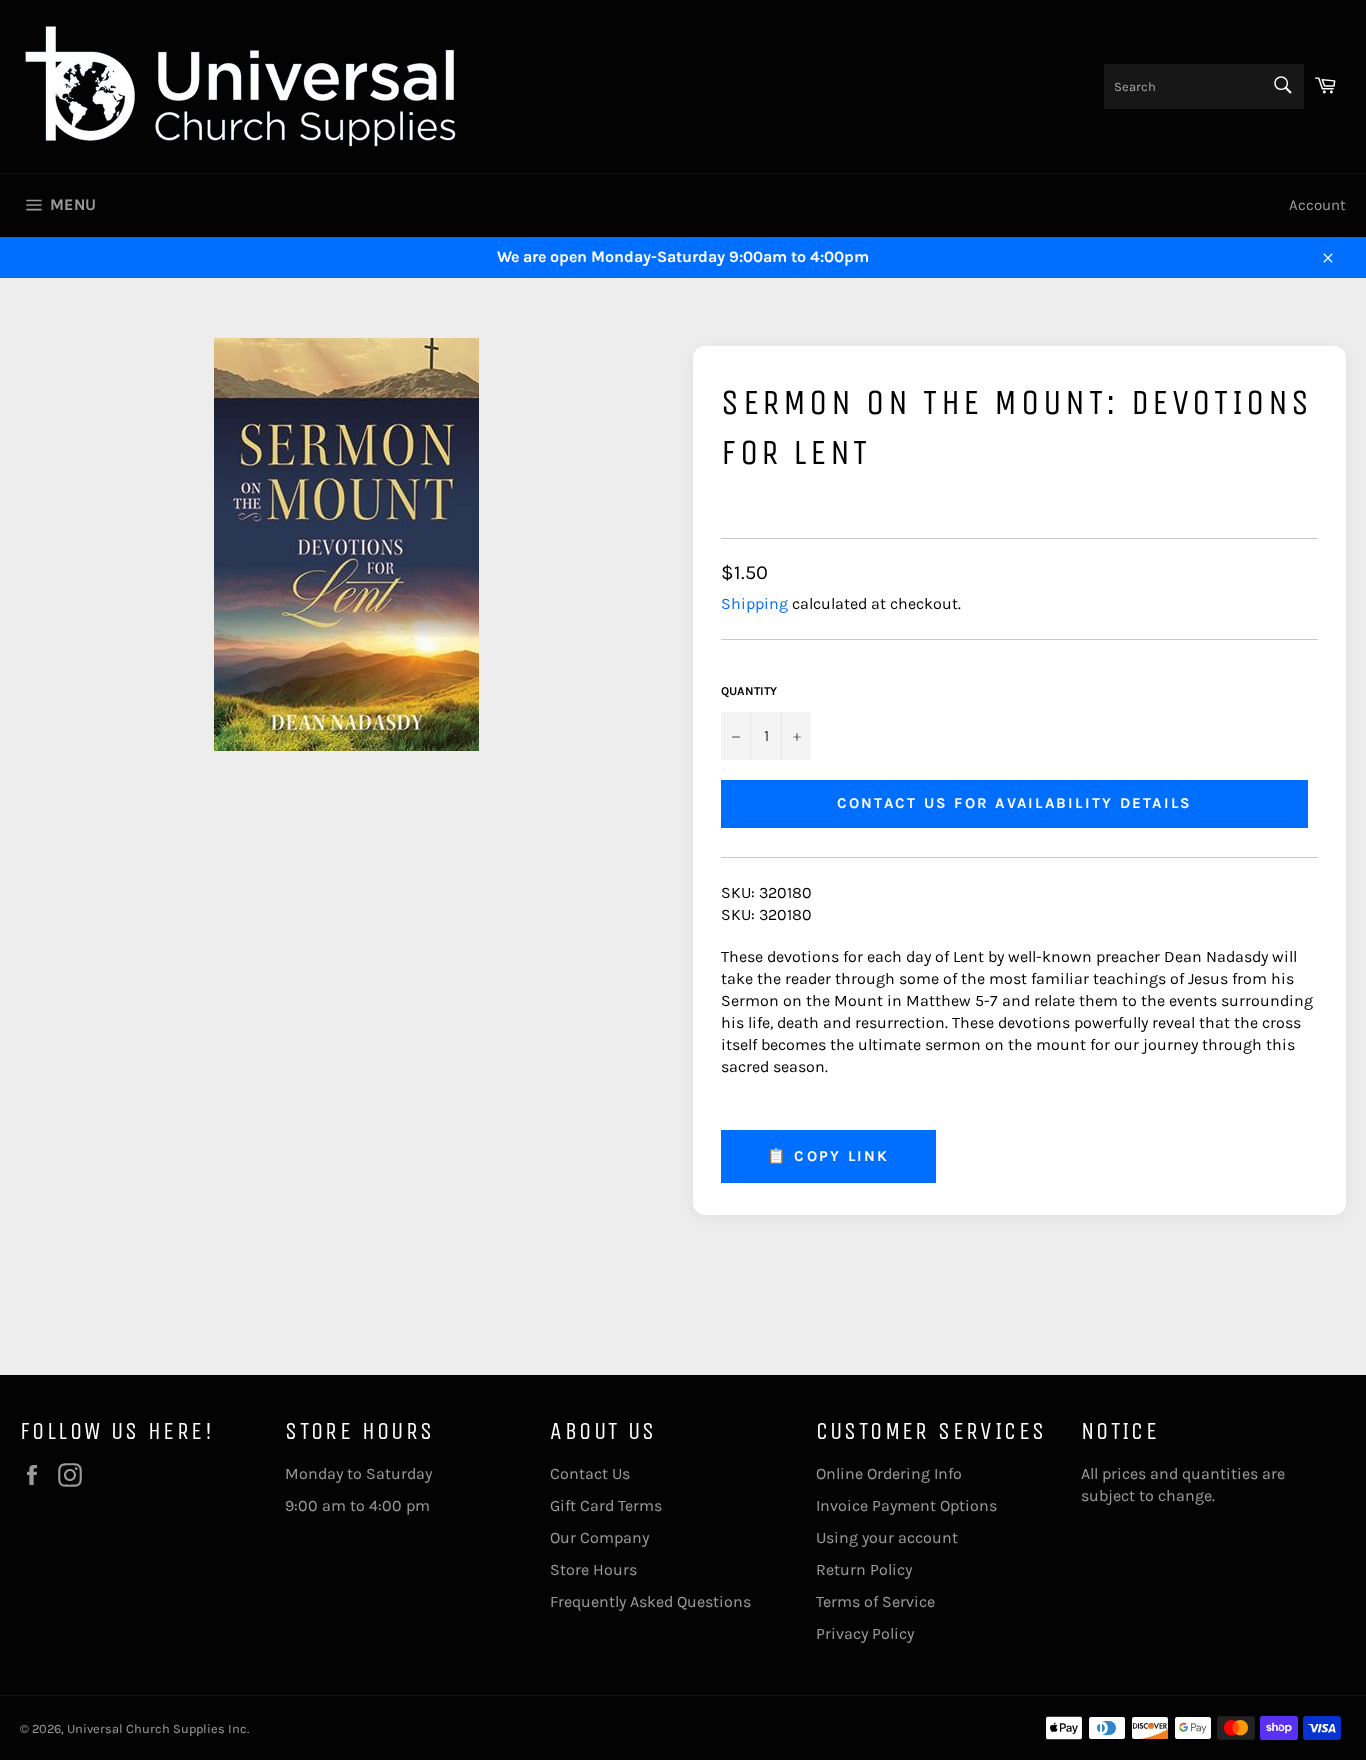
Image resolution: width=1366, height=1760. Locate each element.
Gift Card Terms (606, 1505)
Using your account (887, 1537)
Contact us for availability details (1015, 803)
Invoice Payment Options (906, 1505)
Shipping (754, 603)
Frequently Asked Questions (650, 1601)
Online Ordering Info (889, 1473)
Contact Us (590, 1473)
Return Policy (864, 1569)
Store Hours (593, 1569)
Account (1317, 205)
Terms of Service (875, 1601)
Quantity (749, 691)
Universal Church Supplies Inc (157, 1728)
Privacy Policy (865, 1633)
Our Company (599, 1537)
